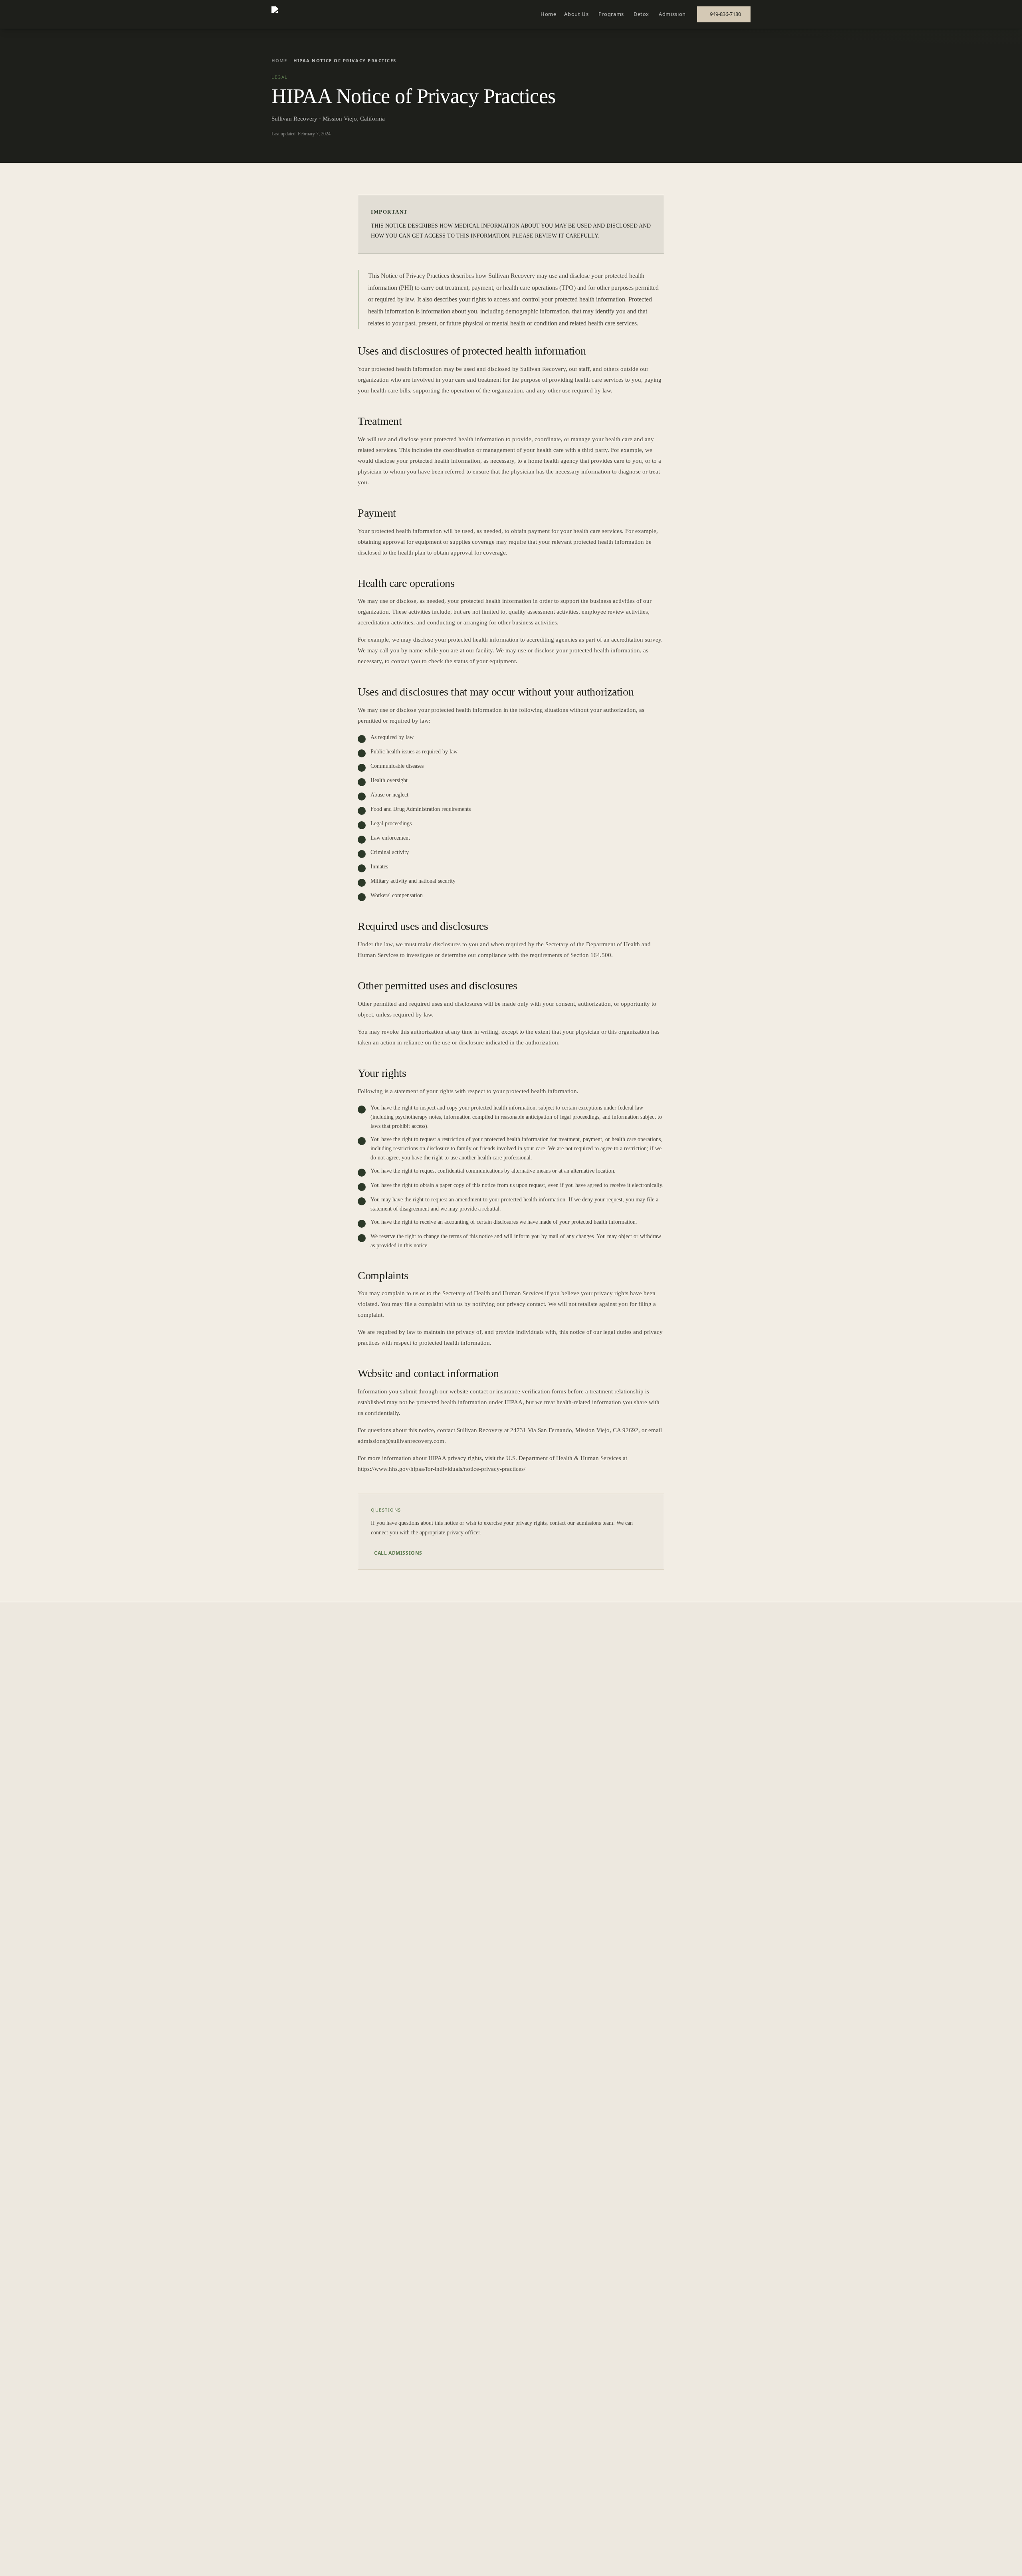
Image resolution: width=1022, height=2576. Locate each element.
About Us (576, 14)
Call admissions (398, 1553)
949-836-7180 (725, 14)
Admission (672, 14)
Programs (611, 14)
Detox (641, 14)
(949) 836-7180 (983, 2561)
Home (549, 14)
